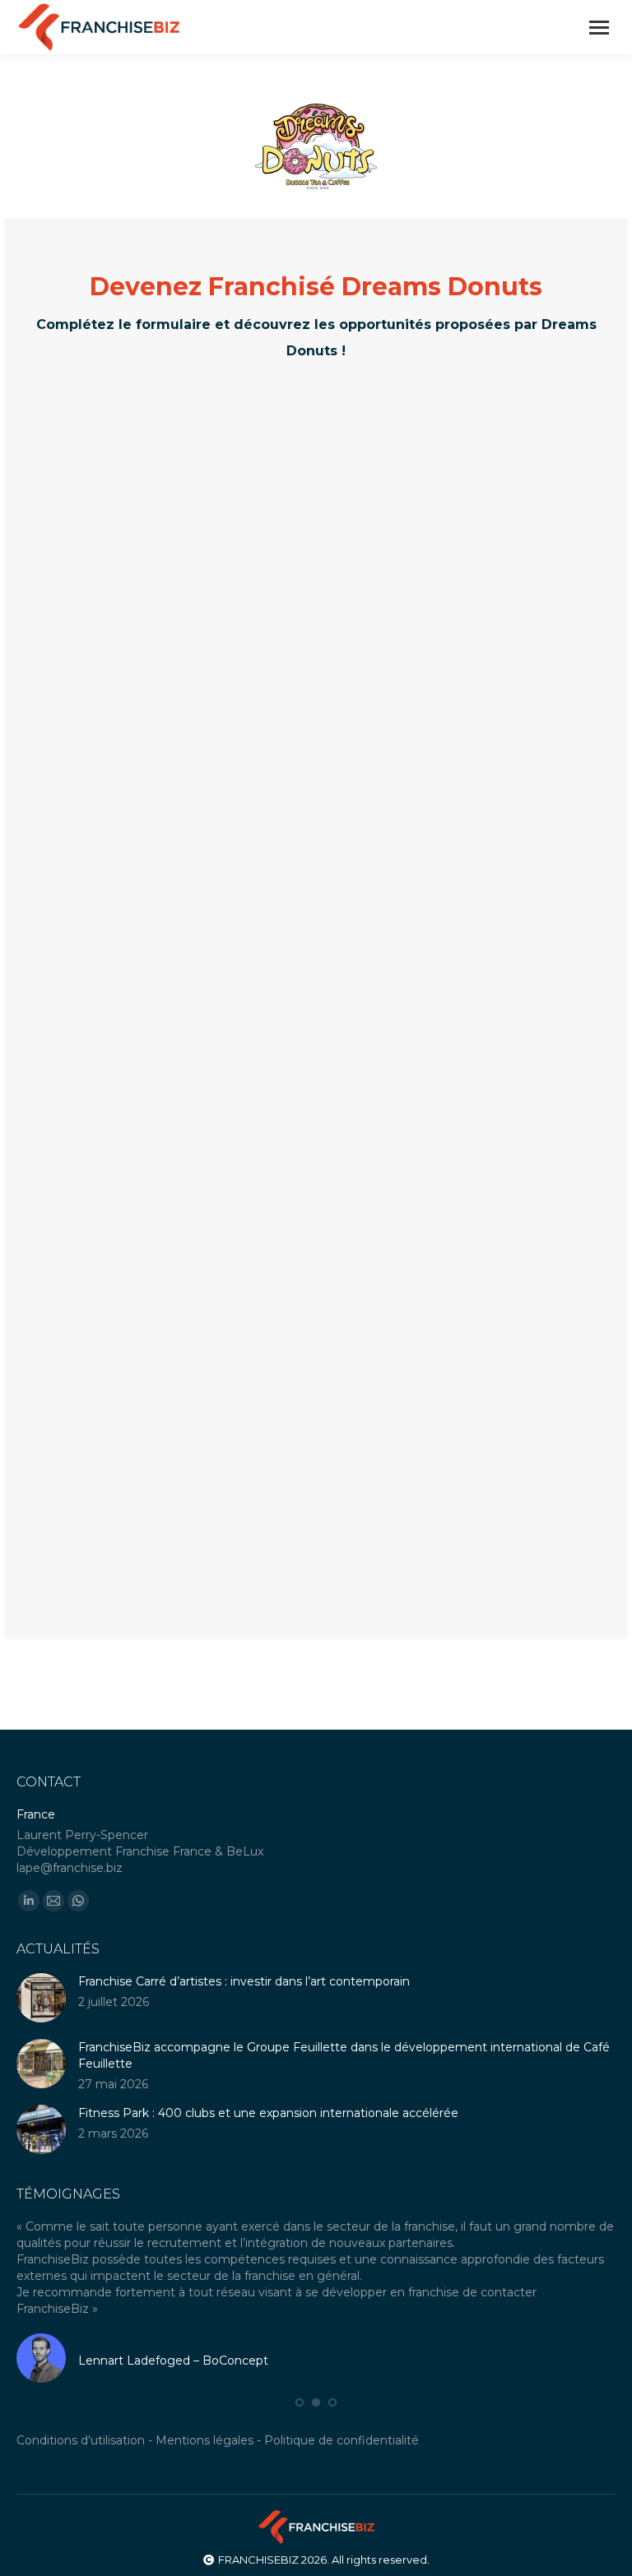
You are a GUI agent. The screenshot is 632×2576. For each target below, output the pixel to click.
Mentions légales (204, 2424)
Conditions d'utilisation (81, 2424)
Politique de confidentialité (342, 2424)
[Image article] (41, 1998)
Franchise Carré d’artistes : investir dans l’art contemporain (244, 1981)
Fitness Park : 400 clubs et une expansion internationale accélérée (268, 2113)
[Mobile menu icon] (599, 28)
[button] (300, 2386)
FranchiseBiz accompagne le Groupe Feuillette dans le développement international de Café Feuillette (344, 2055)
